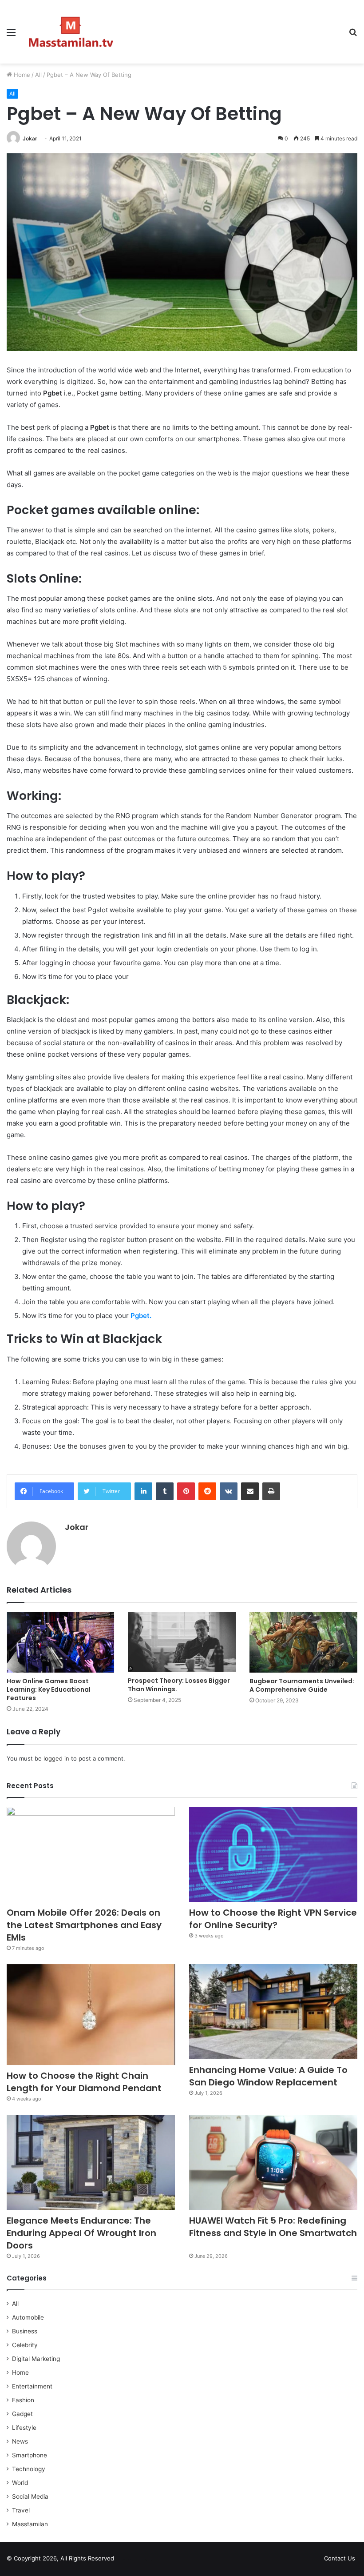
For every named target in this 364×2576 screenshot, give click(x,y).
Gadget (22, 2414)
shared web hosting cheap (143, 2560)
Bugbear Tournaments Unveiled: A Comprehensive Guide (302, 1685)
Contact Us (340, 2558)
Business (25, 2331)
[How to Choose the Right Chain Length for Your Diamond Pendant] (91, 2015)
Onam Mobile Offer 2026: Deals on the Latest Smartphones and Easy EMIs (84, 1925)
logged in (56, 1758)
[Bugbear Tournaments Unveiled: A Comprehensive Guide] (303, 1642)
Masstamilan (30, 2524)
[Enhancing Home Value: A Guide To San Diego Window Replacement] (273, 2012)
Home (21, 75)
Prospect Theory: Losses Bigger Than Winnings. (179, 1685)
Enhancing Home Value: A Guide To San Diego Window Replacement (268, 2076)
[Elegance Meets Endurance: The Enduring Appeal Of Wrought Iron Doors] (91, 2162)
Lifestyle (24, 2428)
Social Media (30, 2496)
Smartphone (30, 2455)
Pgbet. (141, 1316)
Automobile (28, 2317)
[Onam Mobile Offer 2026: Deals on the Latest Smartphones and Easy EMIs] (91, 1854)
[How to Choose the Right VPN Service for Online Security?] (273, 1854)
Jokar (30, 138)
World (20, 2483)
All (38, 75)
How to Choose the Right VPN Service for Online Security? (273, 1919)
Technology (29, 2469)
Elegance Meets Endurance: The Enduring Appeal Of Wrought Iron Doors (81, 2233)
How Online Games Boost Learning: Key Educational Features (49, 1689)
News (20, 2441)
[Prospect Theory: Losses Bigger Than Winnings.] (182, 1642)
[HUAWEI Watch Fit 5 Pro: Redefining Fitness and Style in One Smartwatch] (273, 2162)
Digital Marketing (36, 2359)
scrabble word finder (127, 2560)
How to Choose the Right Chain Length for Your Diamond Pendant (84, 2082)
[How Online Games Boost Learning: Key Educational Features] (61, 1642)
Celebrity (25, 2345)
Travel (21, 2510)
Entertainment (32, 2386)
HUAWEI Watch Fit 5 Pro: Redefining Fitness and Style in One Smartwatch (273, 2233)
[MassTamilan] (71, 32)
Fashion (23, 2400)
